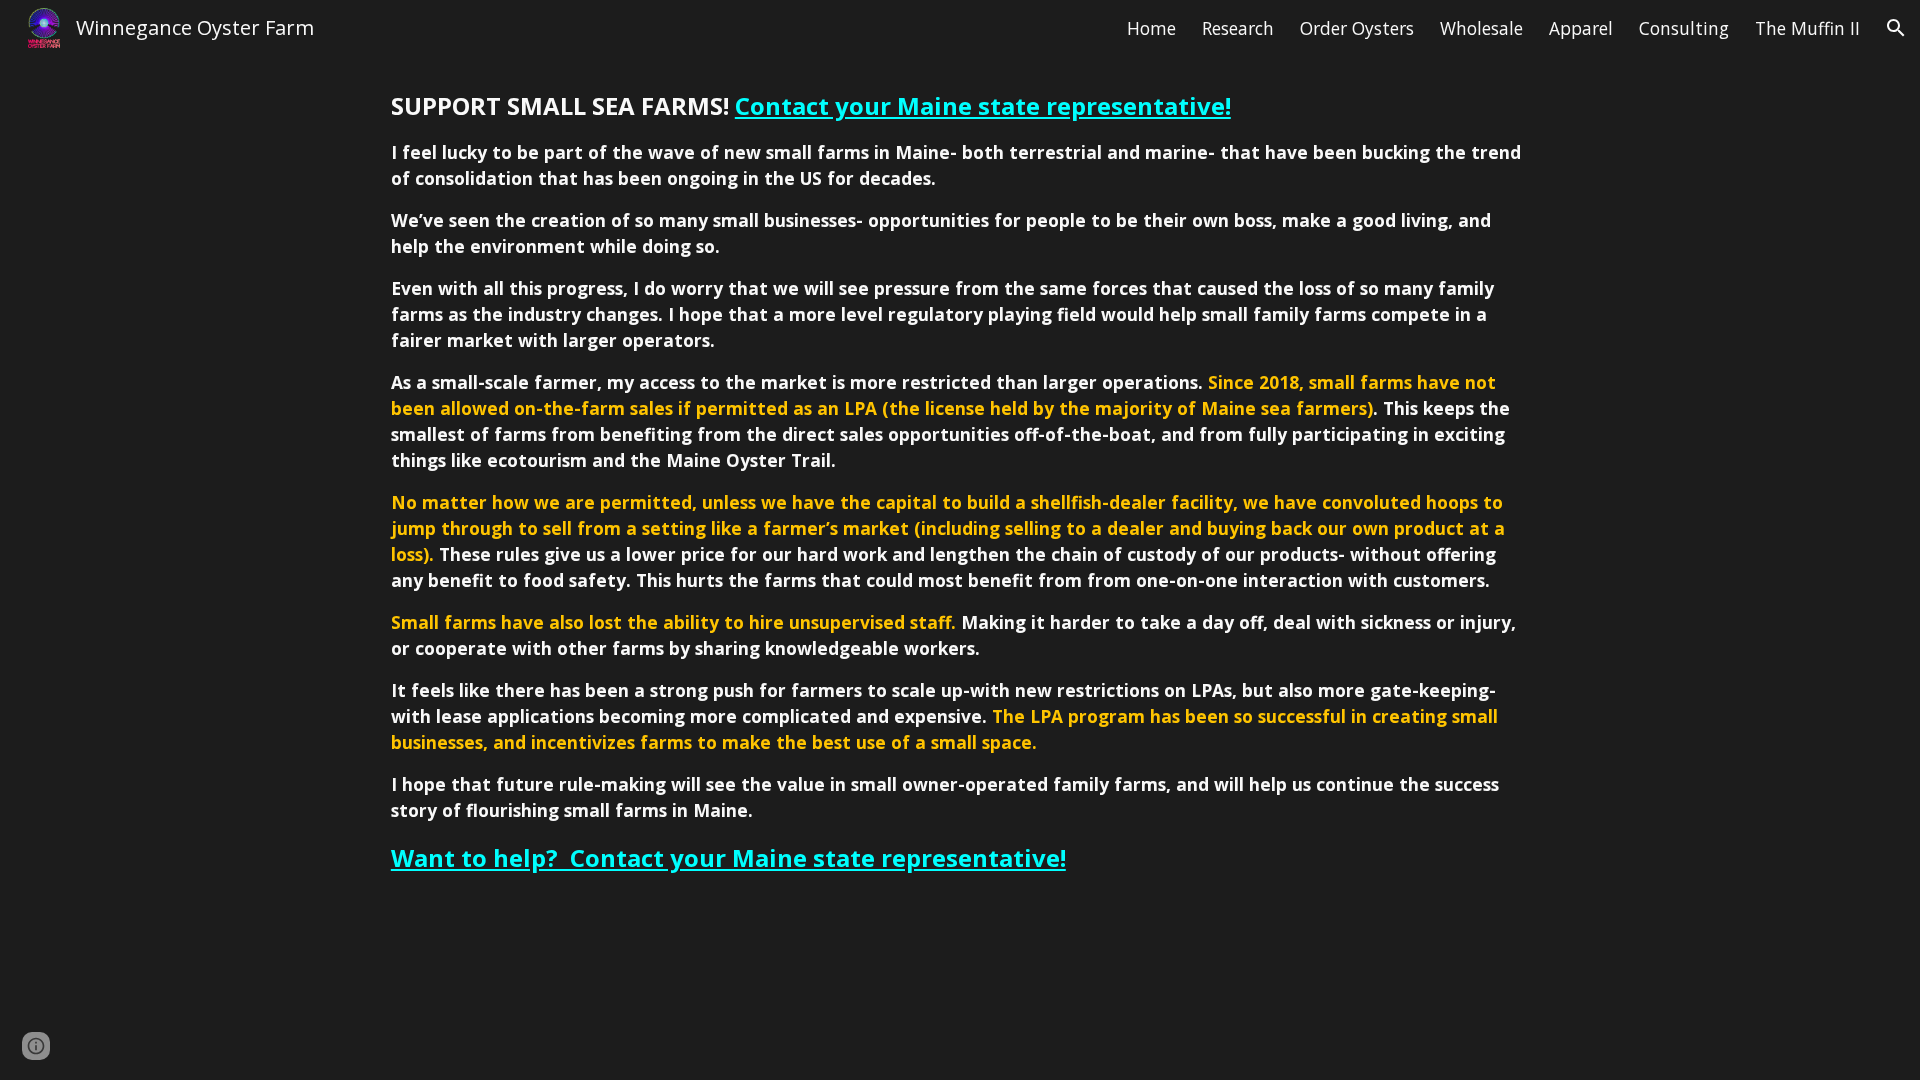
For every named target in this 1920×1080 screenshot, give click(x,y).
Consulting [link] (1684, 28)
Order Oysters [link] (1357, 28)
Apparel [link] (1581, 28)
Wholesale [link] (1481, 28)
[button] (1896, 28)
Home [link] (1151, 28)
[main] (960, 491)
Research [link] (1238, 28)
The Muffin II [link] (1807, 28)
